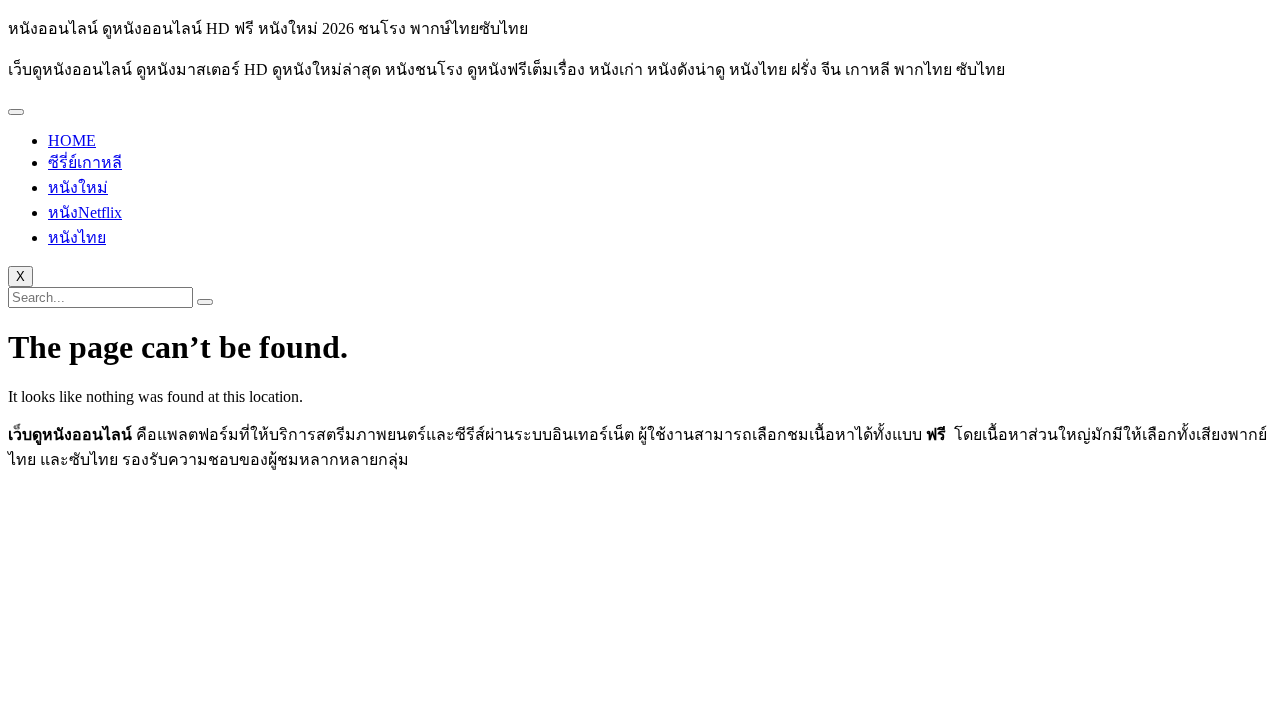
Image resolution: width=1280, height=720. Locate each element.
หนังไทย (77, 237)
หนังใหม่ (78, 187)
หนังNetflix (85, 212)
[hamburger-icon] (16, 112)
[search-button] (205, 302)
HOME (72, 140)
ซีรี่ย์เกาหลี (85, 162)
